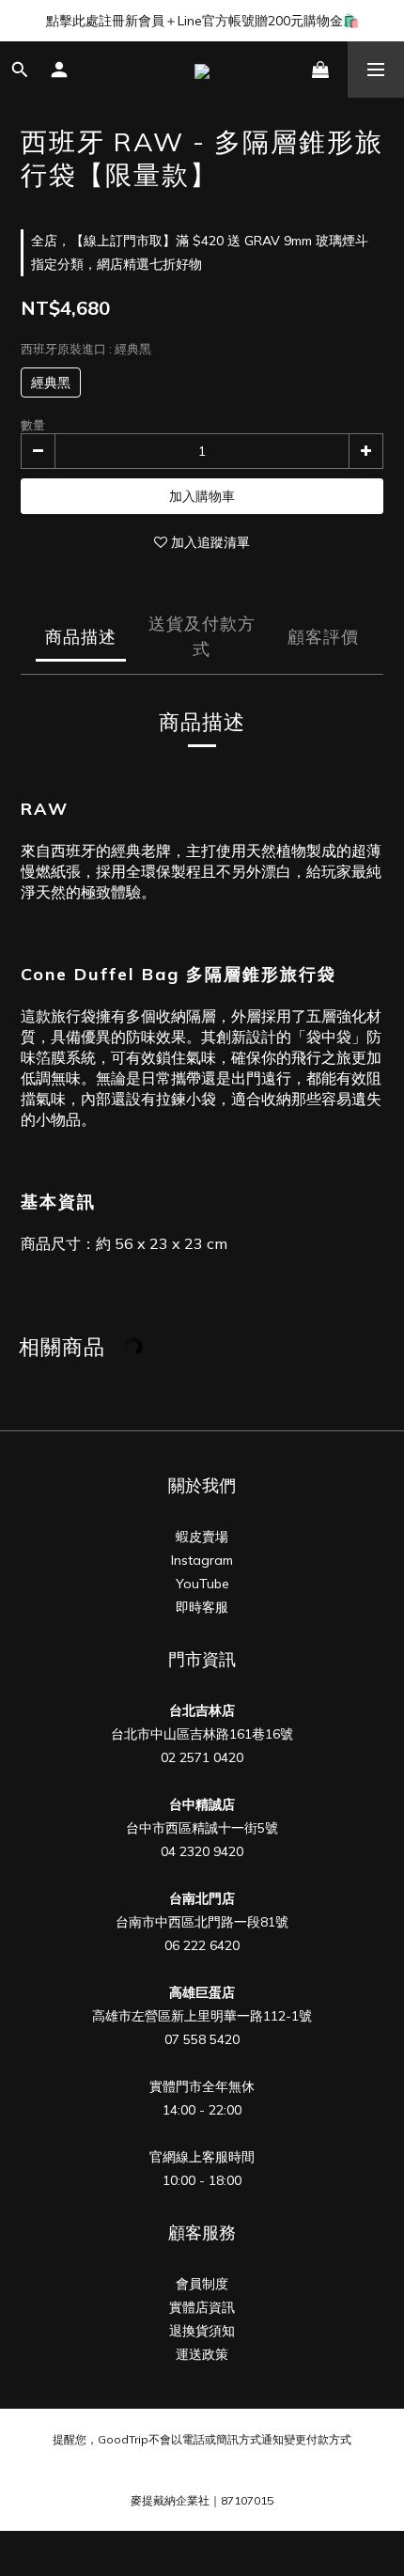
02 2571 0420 (202, 1757)
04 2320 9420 (202, 1851)
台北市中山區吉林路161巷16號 (202, 1734)
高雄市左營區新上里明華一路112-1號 (202, 2016)
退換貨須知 (202, 2331)
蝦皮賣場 (202, 1537)
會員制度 (202, 2284)
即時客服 (202, 1607)
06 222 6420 (202, 1945)
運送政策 (202, 2354)
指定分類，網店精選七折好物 (117, 264)
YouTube (202, 1584)
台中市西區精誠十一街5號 (202, 1828)
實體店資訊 (202, 2307)
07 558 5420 (202, 2039)
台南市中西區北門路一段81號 (202, 1922)
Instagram (202, 1560)
